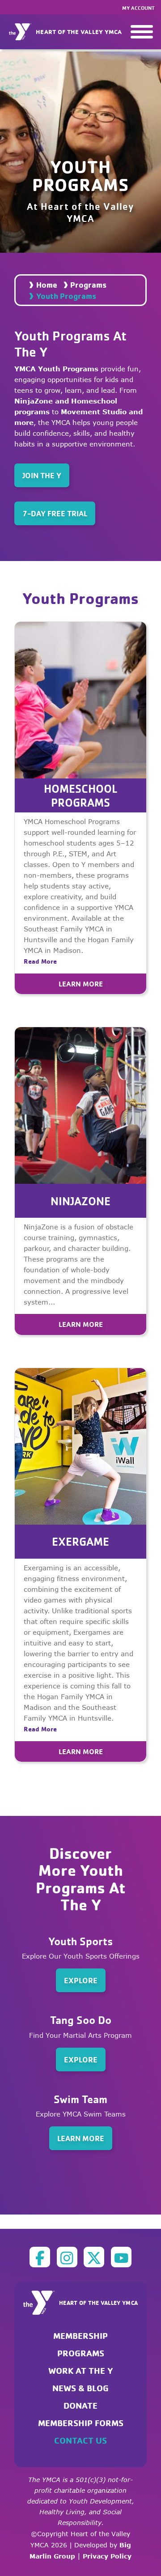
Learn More (81, 984)
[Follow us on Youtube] (121, 2257)
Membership (80, 2336)
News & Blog (80, 2388)
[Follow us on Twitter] (94, 2257)
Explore (81, 1980)
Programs (88, 285)
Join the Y (42, 475)
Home (47, 285)
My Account (138, 8)
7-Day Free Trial (55, 513)
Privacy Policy (107, 2556)
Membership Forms (81, 2423)
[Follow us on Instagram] (67, 2257)
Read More (40, 961)
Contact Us (80, 2440)
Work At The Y (81, 2370)
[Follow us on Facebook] (40, 2257)
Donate (80, 2405)
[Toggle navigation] (142, 32)
